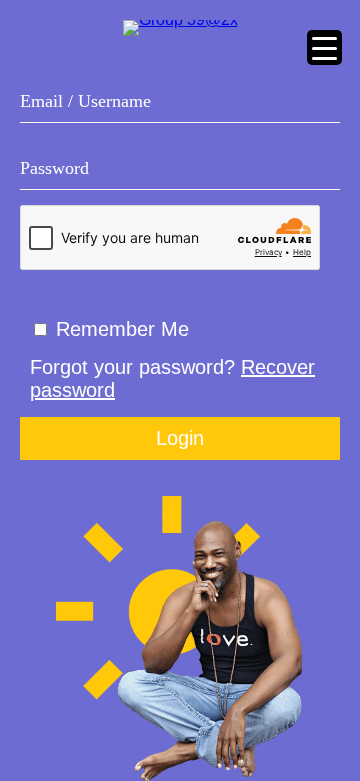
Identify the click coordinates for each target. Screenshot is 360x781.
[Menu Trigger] (324, 47)
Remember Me (122, 329)
